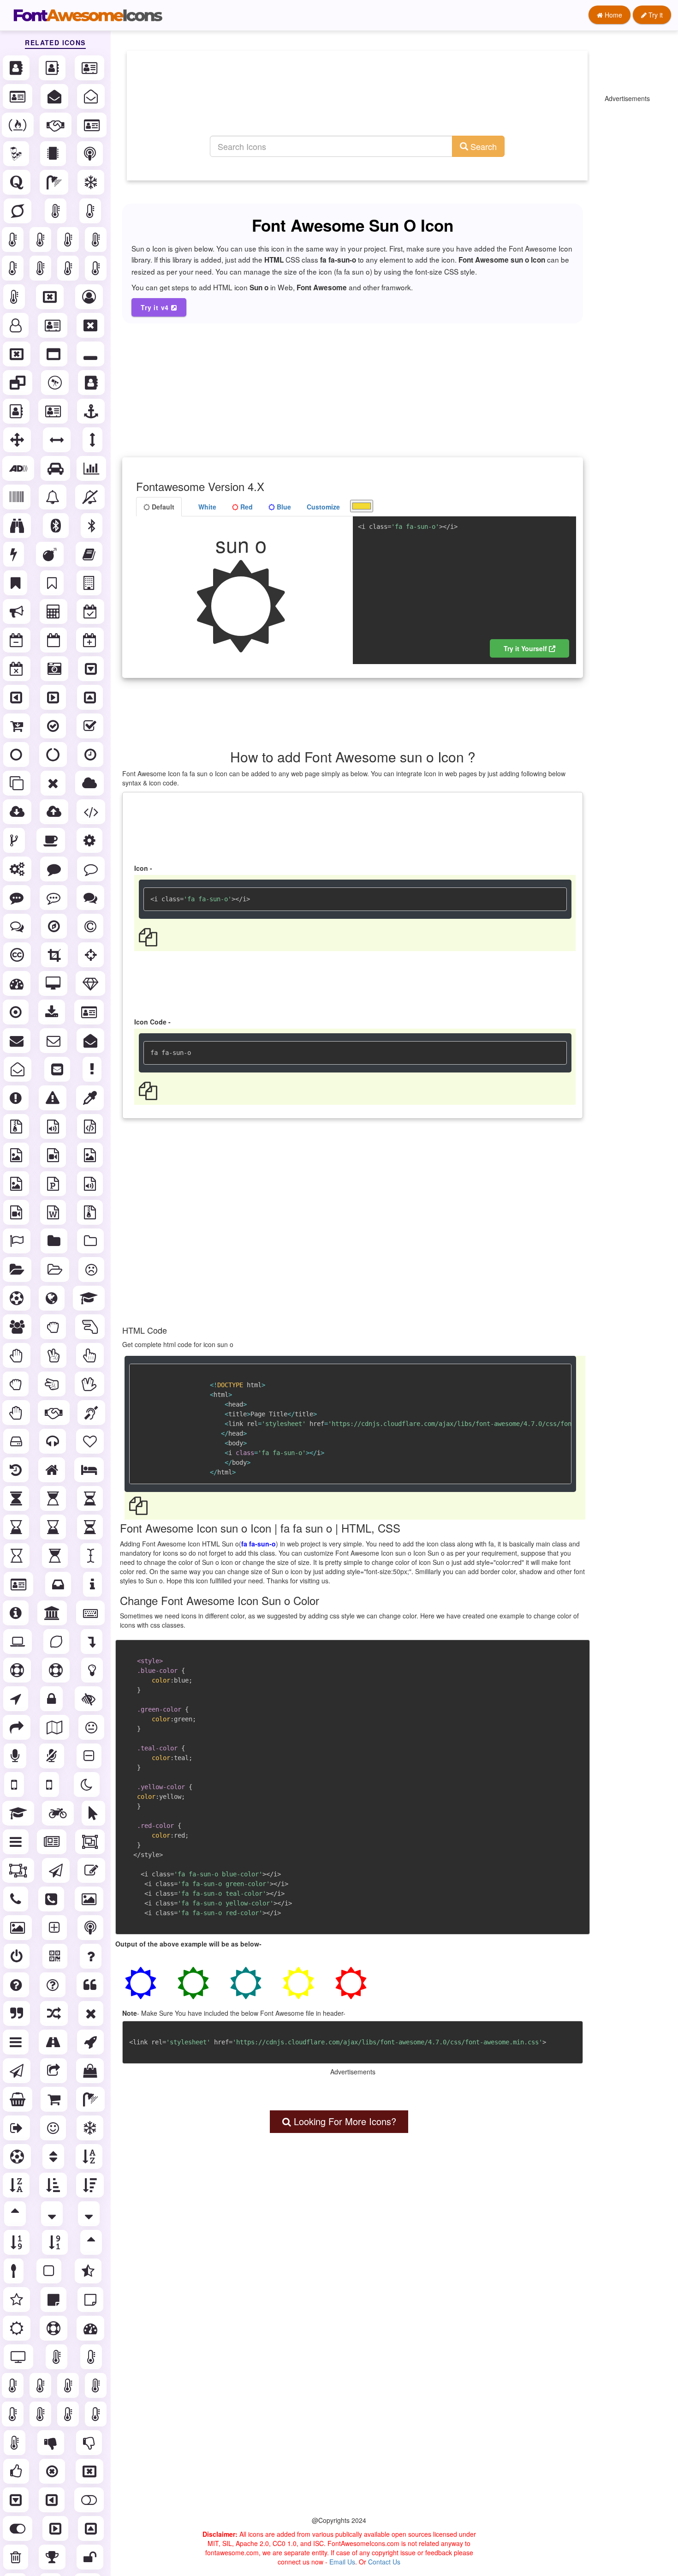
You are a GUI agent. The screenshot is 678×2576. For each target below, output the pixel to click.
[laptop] (18, 1641)
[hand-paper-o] (18, 1355)
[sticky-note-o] (91, 2300)
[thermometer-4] (97, 240)
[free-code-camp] (19, 125)
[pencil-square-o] (92, 1870)
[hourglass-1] (54, 1498)
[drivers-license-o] (18, 96)
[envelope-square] (58, 1069)
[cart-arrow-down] (18, 726)
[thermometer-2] (41, 240)
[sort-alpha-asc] (90, 2157)
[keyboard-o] (91, 1613)
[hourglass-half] (91, 1527)
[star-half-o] (89, 2271)
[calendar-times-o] (18, 669)
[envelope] (18, 1041)
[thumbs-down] (52, 2443)
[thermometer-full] (41, 268)
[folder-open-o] (56, 1270)
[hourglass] (17, 1498)
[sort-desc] (53, 2214)
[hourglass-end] (54, 1527)
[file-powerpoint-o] (54, 1184)
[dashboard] (18, 983)
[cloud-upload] (55, 812)
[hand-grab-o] (54, 1327)
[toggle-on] (18, 2528)
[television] (19, 2357)
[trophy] (53, 2557)
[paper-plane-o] (57, 1870)
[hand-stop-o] (17, 1413)
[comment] (55, 869)
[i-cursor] (92, 1556)
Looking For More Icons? (344, 2121)
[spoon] (15, 2271)
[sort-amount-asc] (54, 2185)
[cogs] (18, 869)
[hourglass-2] (91, 1498)
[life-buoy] (57, 1670)
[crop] (55, 955)
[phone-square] (52, 1899)
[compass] (55, 926)
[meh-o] (92, 1727)
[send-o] (18, 2071)
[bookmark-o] (53, 583)
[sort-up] (92, 2242)
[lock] (52, 1699)
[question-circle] (17, 1985)
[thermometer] (56, 211)
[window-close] (91, 325)
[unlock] (91, 2557)
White (206, 507)
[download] (53, 1012)
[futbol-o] (18, 1298)
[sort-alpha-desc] (17, 2185)
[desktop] (54, 983)
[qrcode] (56, 1956)
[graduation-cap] (90, 1298)
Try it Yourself (526, 648)
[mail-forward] (18, 1727)
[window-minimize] (91, 354)
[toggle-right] (56, 2528)
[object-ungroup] (19, 1870)
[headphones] (54, 1441)
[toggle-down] (17, 2500)
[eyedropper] (91, 1098)
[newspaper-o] (53, 1842)
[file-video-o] (17, 1212)
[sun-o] (18, 2328)
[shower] (55, 182)
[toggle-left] (53, 2500)
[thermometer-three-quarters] (15, 297)
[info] (93, 1584)
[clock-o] (91, 755)
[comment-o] (92, 869)
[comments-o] (18, 926)
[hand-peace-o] (54, 1355)
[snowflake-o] (92, 182)
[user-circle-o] (90, 297)
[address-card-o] (90, 68)
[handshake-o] (56, 125)
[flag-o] (18, 1241)
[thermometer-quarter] (97, 268)
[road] (54, 2042)
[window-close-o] (18, 354)
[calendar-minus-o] (18, 640)
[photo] (90, 1899)
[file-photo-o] (91, 1155)
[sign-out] (18, 2128)
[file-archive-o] (17, 1126)
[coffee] (52, 840)
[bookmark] (16, 583)
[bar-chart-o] (92, 468)
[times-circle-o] (53, 2471)
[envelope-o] (54, 1041)
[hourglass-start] (56, 1556)
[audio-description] (19, 468)
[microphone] (16, 1756)
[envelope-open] (55, 96)
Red (246, 507)
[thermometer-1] (14, 240)
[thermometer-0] (91, 211)
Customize (323, 507)
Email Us (342, 2562)
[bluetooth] (57, 526)
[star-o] (18, 2300)
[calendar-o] (54, 640)
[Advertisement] (357, 104)
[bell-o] (54, 497)
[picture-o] (18, 1928)
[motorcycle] (59, 1813)
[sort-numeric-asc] (18, 2242)
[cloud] (90, 783)
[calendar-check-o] (91, 611)
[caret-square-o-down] (92, 669)
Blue (283, 507)
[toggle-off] (90, 2500)
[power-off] (18, 1956)
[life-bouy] (18, 1670)
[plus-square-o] (55, 1928)
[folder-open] (18, 1270)
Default (162, 507)
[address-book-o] (53, 68)
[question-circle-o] (54, 1985)
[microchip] (54, 154)
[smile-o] (54, 2128)
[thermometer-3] (69, 240)
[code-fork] (15, 840)
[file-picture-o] (17, 1184)
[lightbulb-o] (93, 1670)
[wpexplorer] (56, 383)
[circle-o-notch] (54, 755)
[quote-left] (91, 1985)
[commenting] (18, 898)
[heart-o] (91, 1441)
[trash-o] (17, 2557)
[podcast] (91, 154)
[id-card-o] (93, 125)
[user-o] (17, 325)
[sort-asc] (16, 2214)
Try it (655, 15)
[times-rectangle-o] (51, 297)
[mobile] (15, 1785)
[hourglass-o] (18, 1556)
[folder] (55, 1241)
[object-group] (91, 1842)
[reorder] (17, 2042)
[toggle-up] (92, 2528)
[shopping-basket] (18, 2099)
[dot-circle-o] (17, 1012)
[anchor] (92, 411)
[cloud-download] (18, 812)
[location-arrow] (17, 1699)
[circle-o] (17, 755)
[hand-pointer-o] (91, 1355)
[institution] (53, 1613)
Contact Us (384, 2562)
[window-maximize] (54, 354)
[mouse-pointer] (94, 1813)
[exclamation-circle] (17, 1098)
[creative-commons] (18, 955)
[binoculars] (18, 526)
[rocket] (91, 2042)
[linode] (17, 154)
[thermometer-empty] (14, 268)
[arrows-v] (93, 440)
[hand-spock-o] (90, 1384)
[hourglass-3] (17, 1527)
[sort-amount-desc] (91, 2185)
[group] (18, 1327)
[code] (92, 812)
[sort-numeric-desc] (56, 2242)
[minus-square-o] (90, 1756)
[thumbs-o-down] (90, 2443)
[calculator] (54, 611)
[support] (54, 2328)
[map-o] (55, 1727)
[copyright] (91, 926)
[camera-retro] (55, 669)
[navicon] (17, 1842)
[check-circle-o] (54, 726)
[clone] (18, 783)
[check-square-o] (91, 726)
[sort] (54, 2157)
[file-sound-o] (91, 1184)
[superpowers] (18, 211)
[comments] (91, 898)
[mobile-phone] (50, 1785)
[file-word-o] (54, 1212)
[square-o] (50, 2271)
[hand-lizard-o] (91, 1327)
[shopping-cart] (55, 2099)
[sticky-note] (54, 2300)
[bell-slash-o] (91, 497)
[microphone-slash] (53, 1756)
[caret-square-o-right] (54, 697)
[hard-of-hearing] (92, 1413)
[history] (17, 1470)
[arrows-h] (58, 440)
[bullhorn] (18, 611)
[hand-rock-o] (17, 1384)
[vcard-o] (54, 325)
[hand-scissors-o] (53, 1384)
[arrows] (18, 440)
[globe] (53, 1298)
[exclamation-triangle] (54, 1098)
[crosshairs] (92, 955)
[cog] (90, 840)
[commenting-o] (54, 898)
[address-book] (17, 68)
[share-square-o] (54, 2071)
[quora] (18, 182)
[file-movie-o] (54, 1155)
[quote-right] (18, 2013)
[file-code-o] (91, 1126)
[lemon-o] (57, 1641)
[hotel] (90, 1470)
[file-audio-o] (54, 1126)
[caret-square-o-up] (91, 697)
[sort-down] (90, 2214)
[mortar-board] (19, 1813)
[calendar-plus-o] (91, 640)
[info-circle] (17, 1613)
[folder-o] (91, 1241)
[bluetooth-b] (92, 526)
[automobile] (56, 468)
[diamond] (91, 983)
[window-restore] (18, 383)
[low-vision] (89, 1699)
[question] (92, 1956)
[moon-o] (88, 1785)
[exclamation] (93, 1069)
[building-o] (90, 583)
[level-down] (92, 1641)
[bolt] (15, 554)
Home (613, 15)
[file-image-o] (17, 1155)
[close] (54, 783)
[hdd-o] (17, 1441)
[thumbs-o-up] (17, 2471)
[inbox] (59, 1584)
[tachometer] (91, 2328)
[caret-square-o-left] (17, 697)
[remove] (92, 2013)
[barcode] (18, 497)
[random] (55, 2013)
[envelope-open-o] (92, 96)
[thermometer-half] (69, 268)
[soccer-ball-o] (18, 2157)
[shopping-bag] (91, 2071)
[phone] (17, 1899)
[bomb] (51, 554)
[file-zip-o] (91, 1212)
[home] (53, 1470)
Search (482, 146)
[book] (90, 554)
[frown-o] (92, 1270)
